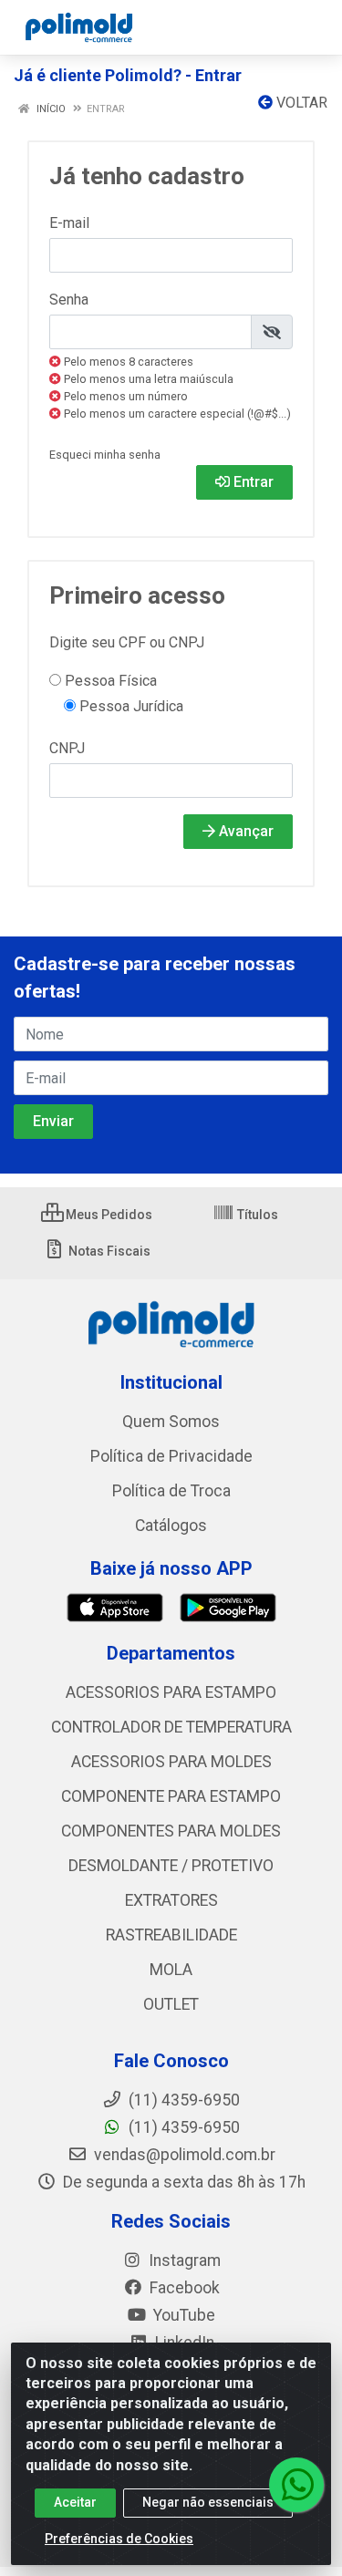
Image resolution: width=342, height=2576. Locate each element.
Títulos (256, 1215)
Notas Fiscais (108, 1251)
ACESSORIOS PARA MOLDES (171, 1762)
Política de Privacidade (171, 1456)
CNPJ (67, 748)
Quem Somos (171, 1422)
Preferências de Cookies (119, 2539)
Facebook (183, 2288)
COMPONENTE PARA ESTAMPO (171, 1796)
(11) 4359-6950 (182, 2127)
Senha (69, 300)
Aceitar (75, 2502)
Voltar (300, 103)
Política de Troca (171, 1491)
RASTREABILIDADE (171, 1935)
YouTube (182, 2315)
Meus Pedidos (108, 1215)
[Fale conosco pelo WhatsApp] (296, 2485)
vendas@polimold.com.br (183, 2155)
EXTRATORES (171, 1900)
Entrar (252, 482)
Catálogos (171, 1526)
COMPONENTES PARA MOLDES (171, 1831)
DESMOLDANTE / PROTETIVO (171, 1866)
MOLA (171, 1970)
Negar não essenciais (208, 2502)
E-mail (69, 223)
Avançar (244, 831)
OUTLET (171, 2004)
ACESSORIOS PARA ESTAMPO (171, 1692)
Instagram (183, 2260)
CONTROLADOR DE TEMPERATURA (171, 1727)
